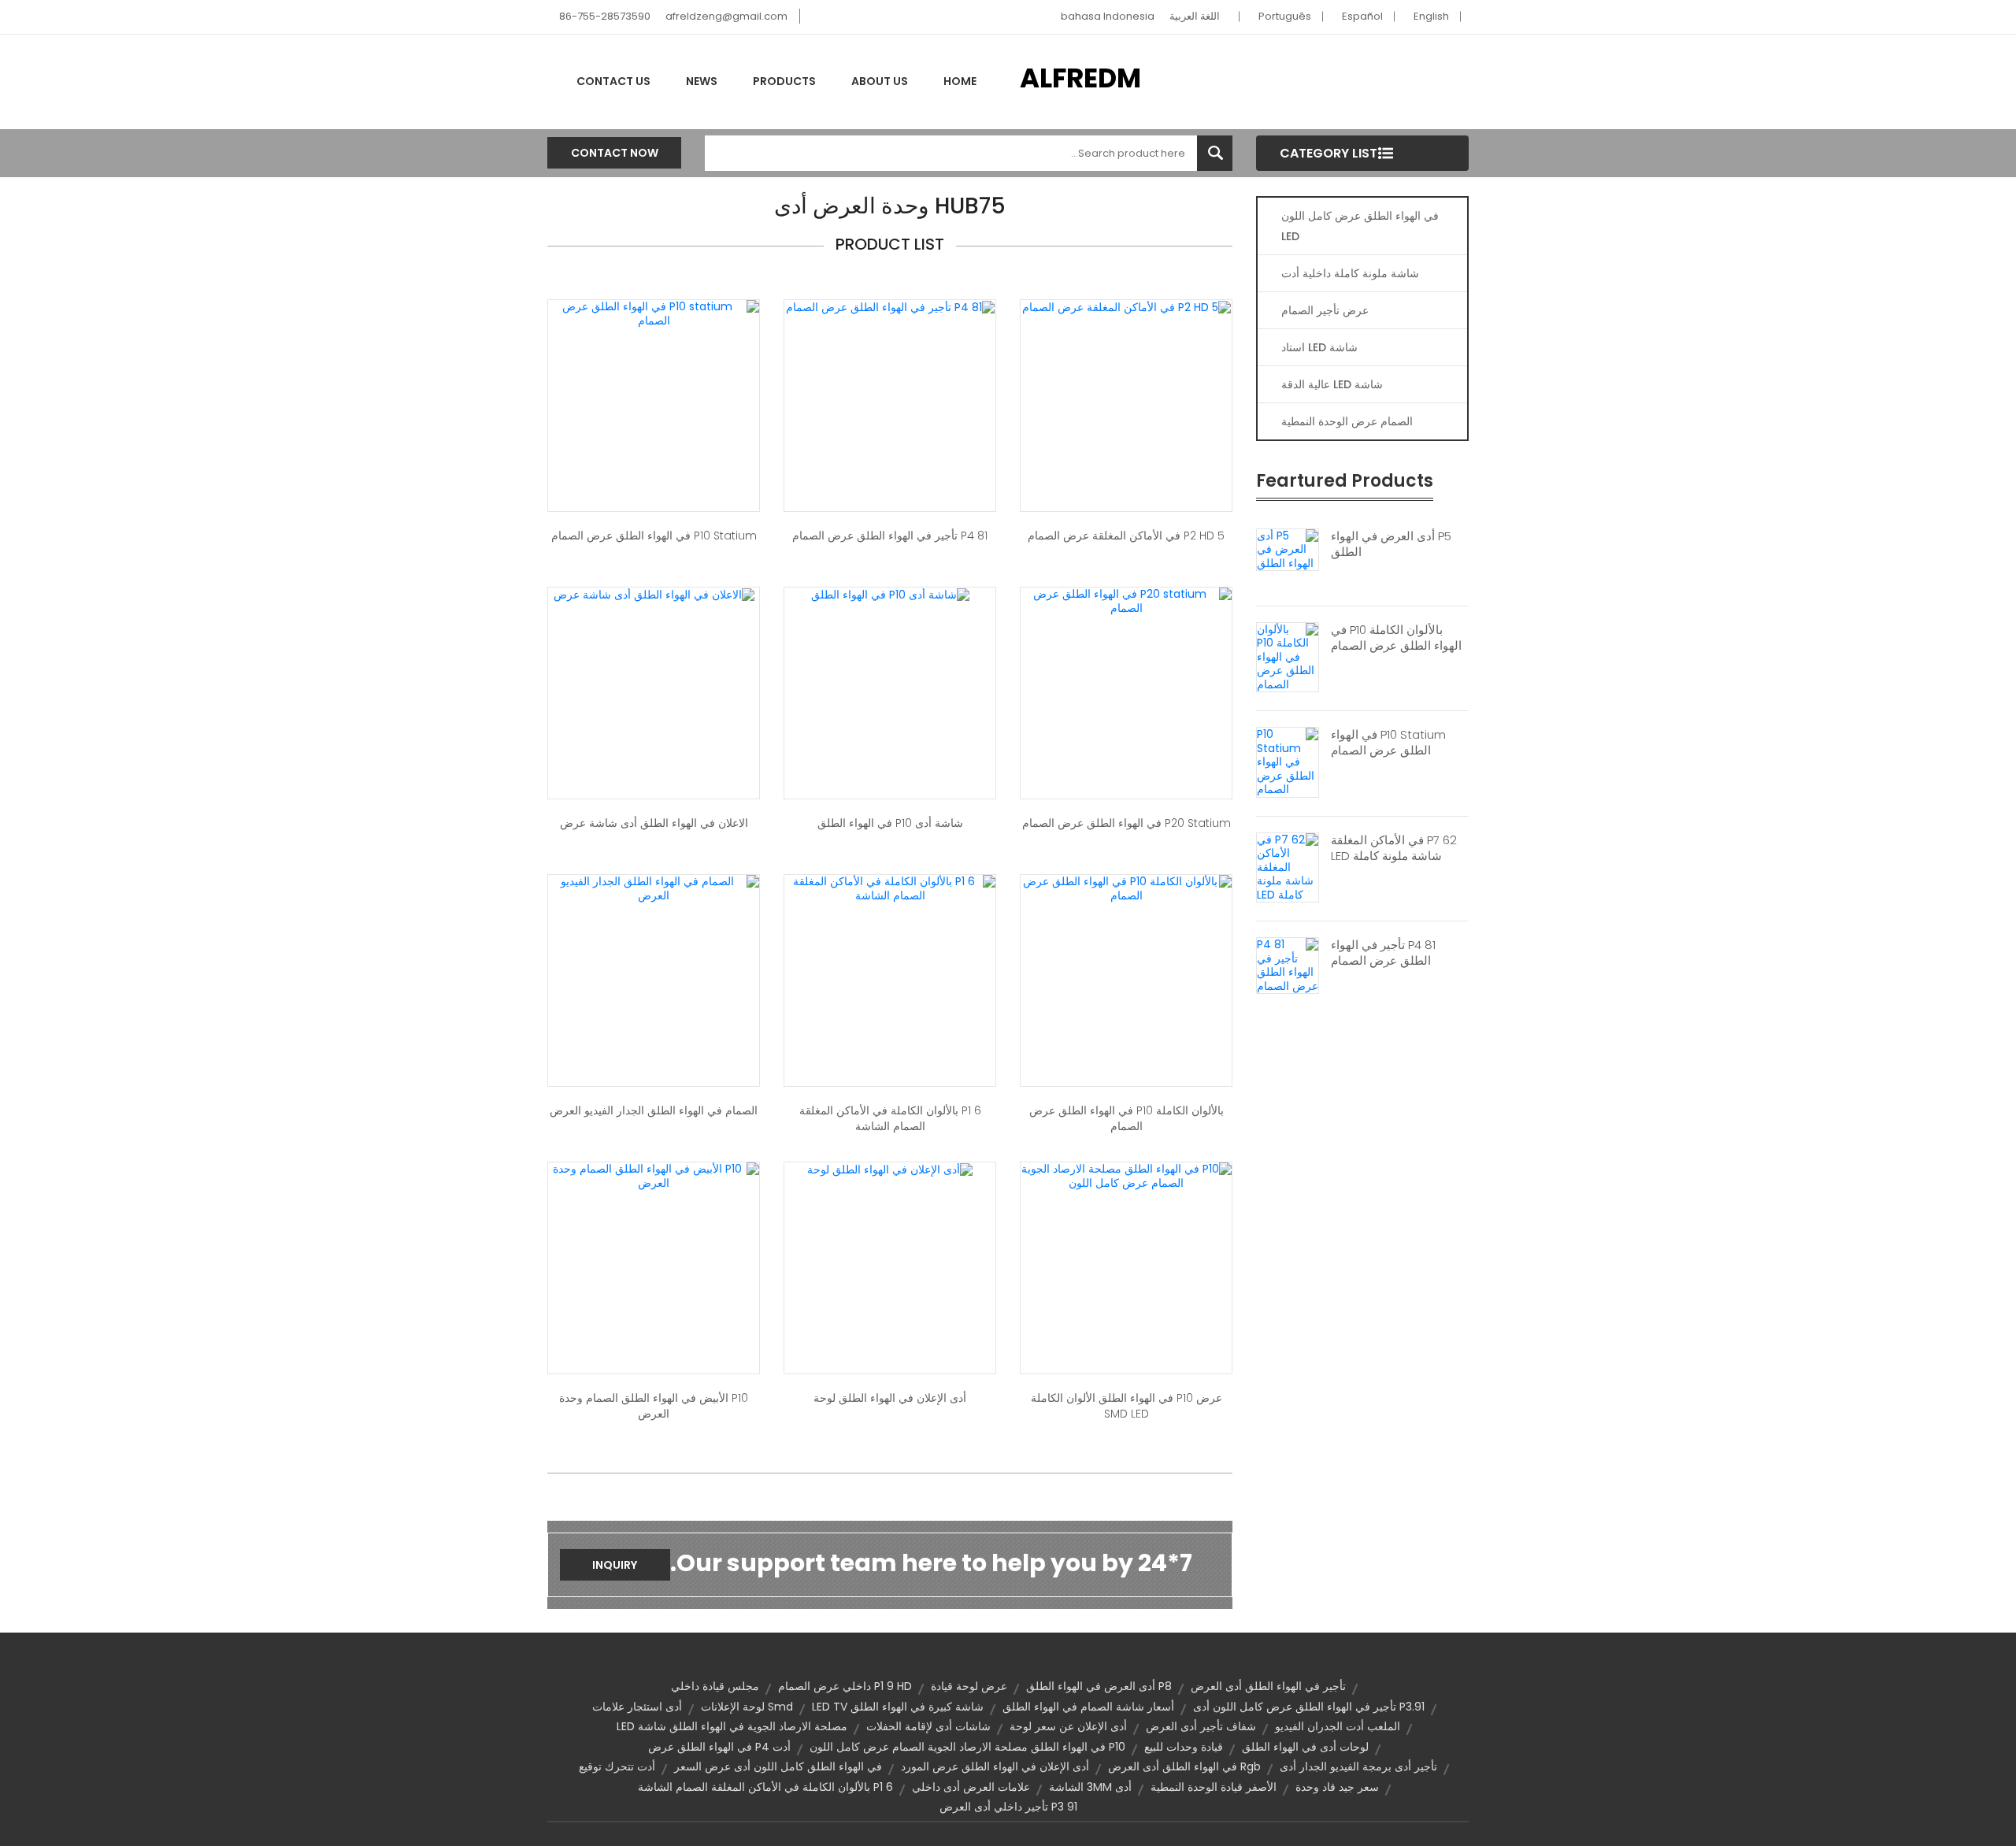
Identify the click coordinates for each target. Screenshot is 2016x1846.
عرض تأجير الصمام (1325, 310)
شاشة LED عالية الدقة (1332, 384)
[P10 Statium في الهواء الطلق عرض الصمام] (1288, 762)
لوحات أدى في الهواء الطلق (1305, 1747)
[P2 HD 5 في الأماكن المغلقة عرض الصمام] (1127, 306)
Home (960, 81)
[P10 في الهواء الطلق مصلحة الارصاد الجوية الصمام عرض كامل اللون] (1126, 1175)
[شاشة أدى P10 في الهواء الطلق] (890, 594)
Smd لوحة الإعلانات (747, 1707)
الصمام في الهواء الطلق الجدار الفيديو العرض (654, 1110)
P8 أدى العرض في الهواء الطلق (1099, 1686)
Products (784, 81)
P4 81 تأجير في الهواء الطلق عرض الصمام (1383, 953)
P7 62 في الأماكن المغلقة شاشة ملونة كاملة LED (1394, 848)
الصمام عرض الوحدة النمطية (1347, 421)
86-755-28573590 (605, 16)
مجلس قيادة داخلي (715, 1686)
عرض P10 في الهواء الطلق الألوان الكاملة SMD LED (1127, 1406)
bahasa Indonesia (1108, 16)
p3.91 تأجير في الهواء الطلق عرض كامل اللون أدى (1309, 1707)
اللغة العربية (1195, 16)
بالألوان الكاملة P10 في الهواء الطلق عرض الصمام (1396, 638)
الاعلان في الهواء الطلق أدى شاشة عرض (654, 823)
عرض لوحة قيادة (969, 1686)
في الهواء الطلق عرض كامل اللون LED (1360, 226)
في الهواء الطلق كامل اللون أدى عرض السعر (778, 1766)
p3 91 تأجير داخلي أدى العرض (1008, 1807)
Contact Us (613, 81)
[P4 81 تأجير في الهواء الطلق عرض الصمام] (1288, 965)
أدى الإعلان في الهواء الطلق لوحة (890, 1398)
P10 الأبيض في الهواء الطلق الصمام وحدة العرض (654, 1406)
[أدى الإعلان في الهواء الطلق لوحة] (890, 1169)
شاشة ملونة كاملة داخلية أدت (1350, 273)
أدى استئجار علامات (637, 1707)
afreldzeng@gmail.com (726, 16)
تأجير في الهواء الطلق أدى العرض (1268, 1686)
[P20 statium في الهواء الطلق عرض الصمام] (1126, 600)
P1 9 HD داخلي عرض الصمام (845, 1686)
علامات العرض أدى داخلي (971, 1787)
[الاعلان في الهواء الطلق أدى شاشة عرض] (654, 594)
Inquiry (615, 1565)
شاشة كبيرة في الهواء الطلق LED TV (898, 1707)
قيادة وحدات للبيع (1184, 1747)
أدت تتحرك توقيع (617, 1766)
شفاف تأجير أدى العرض (1201, 1726)
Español (1362, 16)
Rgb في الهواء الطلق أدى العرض (1184, 1766)
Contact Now (615, 153)
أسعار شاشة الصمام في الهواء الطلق (1088, 1707)
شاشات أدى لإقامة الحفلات (928, 1726)
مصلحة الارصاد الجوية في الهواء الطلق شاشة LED (732, 1726)
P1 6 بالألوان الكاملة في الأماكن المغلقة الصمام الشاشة (890, 1118)
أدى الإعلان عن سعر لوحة (1068, 1726)
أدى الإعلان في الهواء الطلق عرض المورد (995, 1766)
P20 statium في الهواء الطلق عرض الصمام (1127, 823)
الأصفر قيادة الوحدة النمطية (1214, 1787)
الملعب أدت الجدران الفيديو (1338, 1726)
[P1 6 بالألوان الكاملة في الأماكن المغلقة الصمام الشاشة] (890, 888)
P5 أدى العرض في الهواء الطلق (1391, 544)
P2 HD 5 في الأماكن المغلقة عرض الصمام (1126, 536)
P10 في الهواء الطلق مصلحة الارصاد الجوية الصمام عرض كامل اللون (967, 1747)
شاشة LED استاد (1319, 347)
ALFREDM (1080, 78)
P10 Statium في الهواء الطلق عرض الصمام (1388, 743)
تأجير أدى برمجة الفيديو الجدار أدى (1358, 1766)
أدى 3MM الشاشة (1090, 1787)
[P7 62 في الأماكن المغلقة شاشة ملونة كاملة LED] (1288, 866)
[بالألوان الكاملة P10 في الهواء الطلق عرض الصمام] (1288, 656)
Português (1285, 16)
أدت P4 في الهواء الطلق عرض (719, 1747)
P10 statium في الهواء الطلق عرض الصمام (654, 536)
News (702, 81)
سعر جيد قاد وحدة (1337, 1787)
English (1431, 16)
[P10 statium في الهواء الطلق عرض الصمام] (654, 313)
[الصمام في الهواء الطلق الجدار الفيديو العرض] (654, 888)
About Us (880, 81)
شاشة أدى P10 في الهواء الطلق (890, 823)
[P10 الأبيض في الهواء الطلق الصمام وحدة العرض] (654, 1175)
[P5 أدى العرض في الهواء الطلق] (1288, 549)
